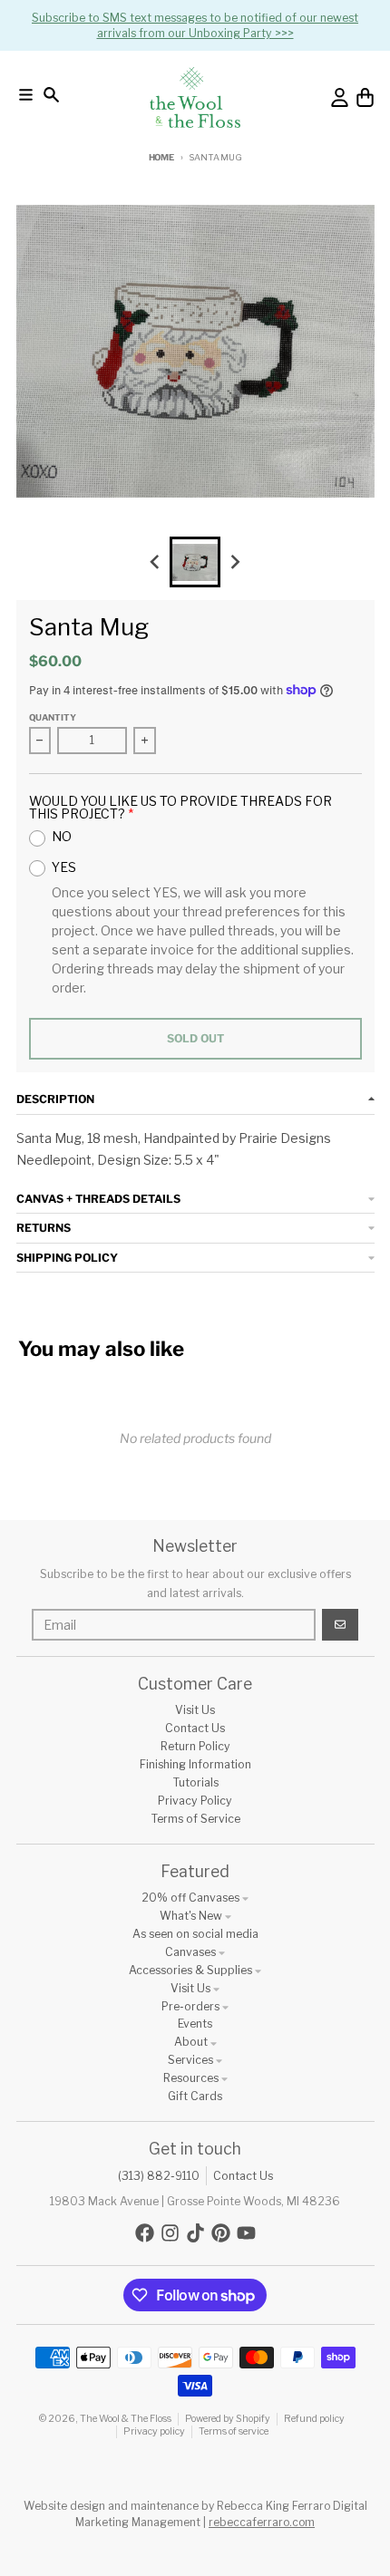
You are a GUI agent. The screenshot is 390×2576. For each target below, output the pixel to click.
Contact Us (243, 2176)
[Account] (340, 97)
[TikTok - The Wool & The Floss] (195, 2233)
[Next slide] (235, 562)
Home (161, 157)
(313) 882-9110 (159, 2176)
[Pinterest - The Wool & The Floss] (221, 2233)
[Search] (51, 95)
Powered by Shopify (228, 2419)
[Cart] (365, 97)
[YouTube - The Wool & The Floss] (246, 2233)
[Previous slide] (156, 562)
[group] (195, 562)
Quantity (53, 717)
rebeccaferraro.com (262, 2522)
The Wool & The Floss (126, 2419)
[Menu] (26, 95)
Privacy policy (154, 2431)
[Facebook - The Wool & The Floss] (145, 2233)
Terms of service (234, 2431)
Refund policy (314, 2419)
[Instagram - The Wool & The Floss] (170, 2233)
